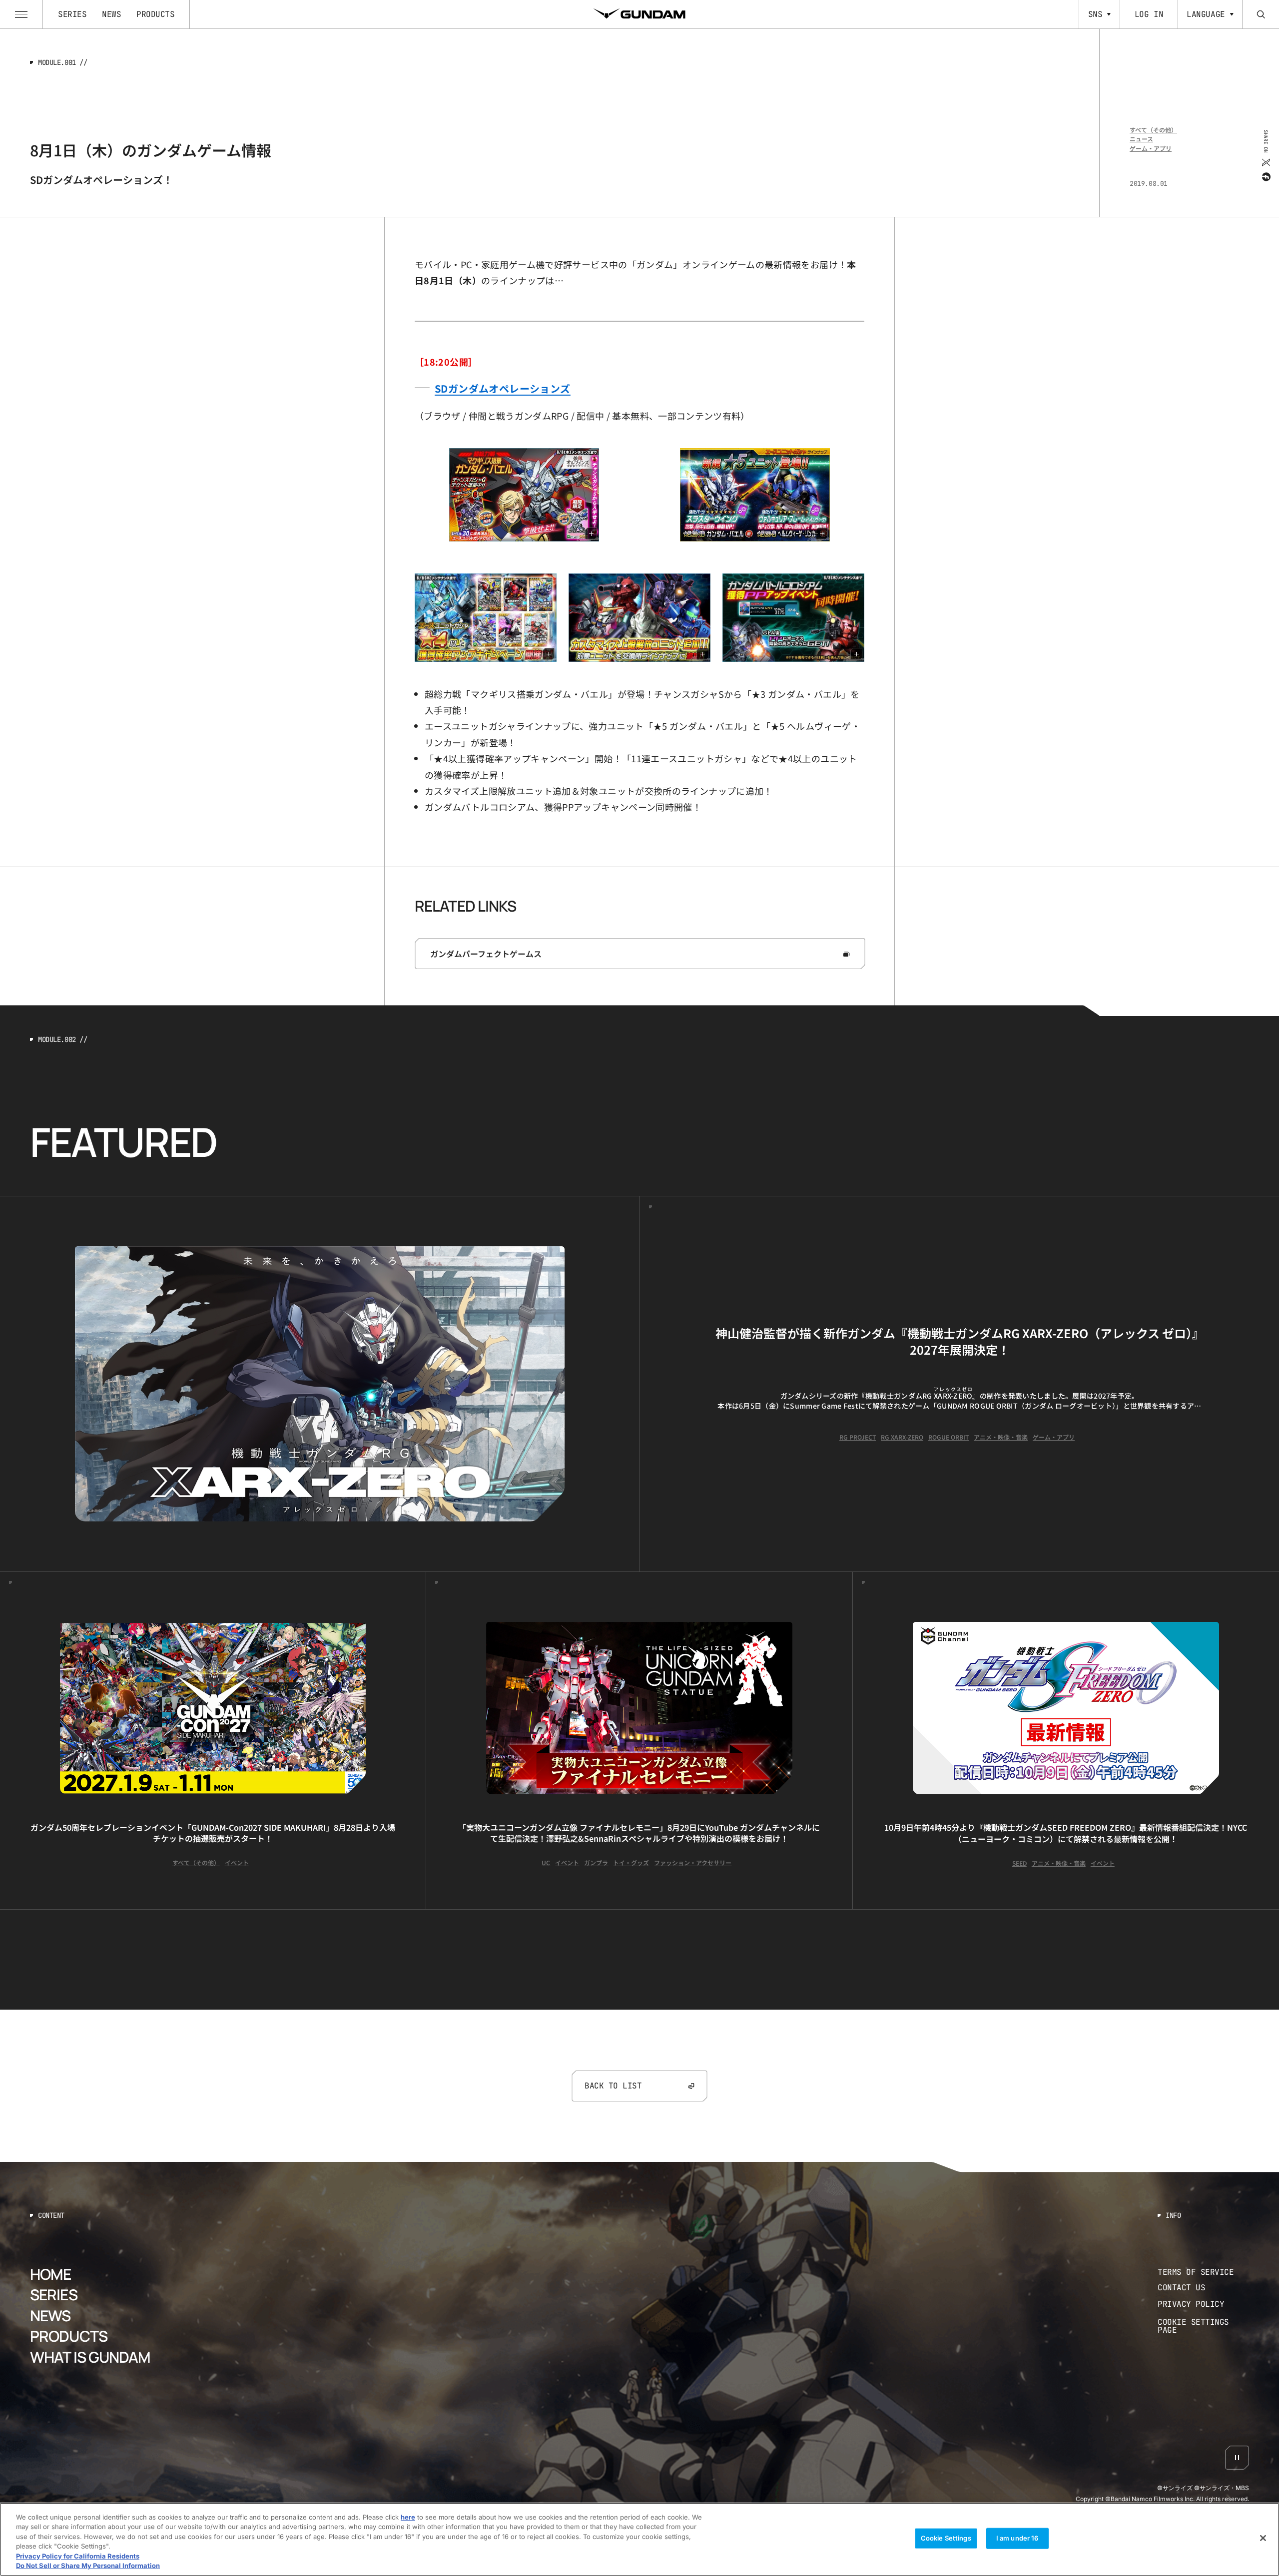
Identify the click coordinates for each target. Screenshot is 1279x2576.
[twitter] (1265, 162)
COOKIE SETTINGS (1204, 2326)
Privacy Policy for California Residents (78, 2556)
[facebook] (1265, 176)
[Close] (1263, 2538)
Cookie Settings (946, 2538)
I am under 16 (1017, 2538)
